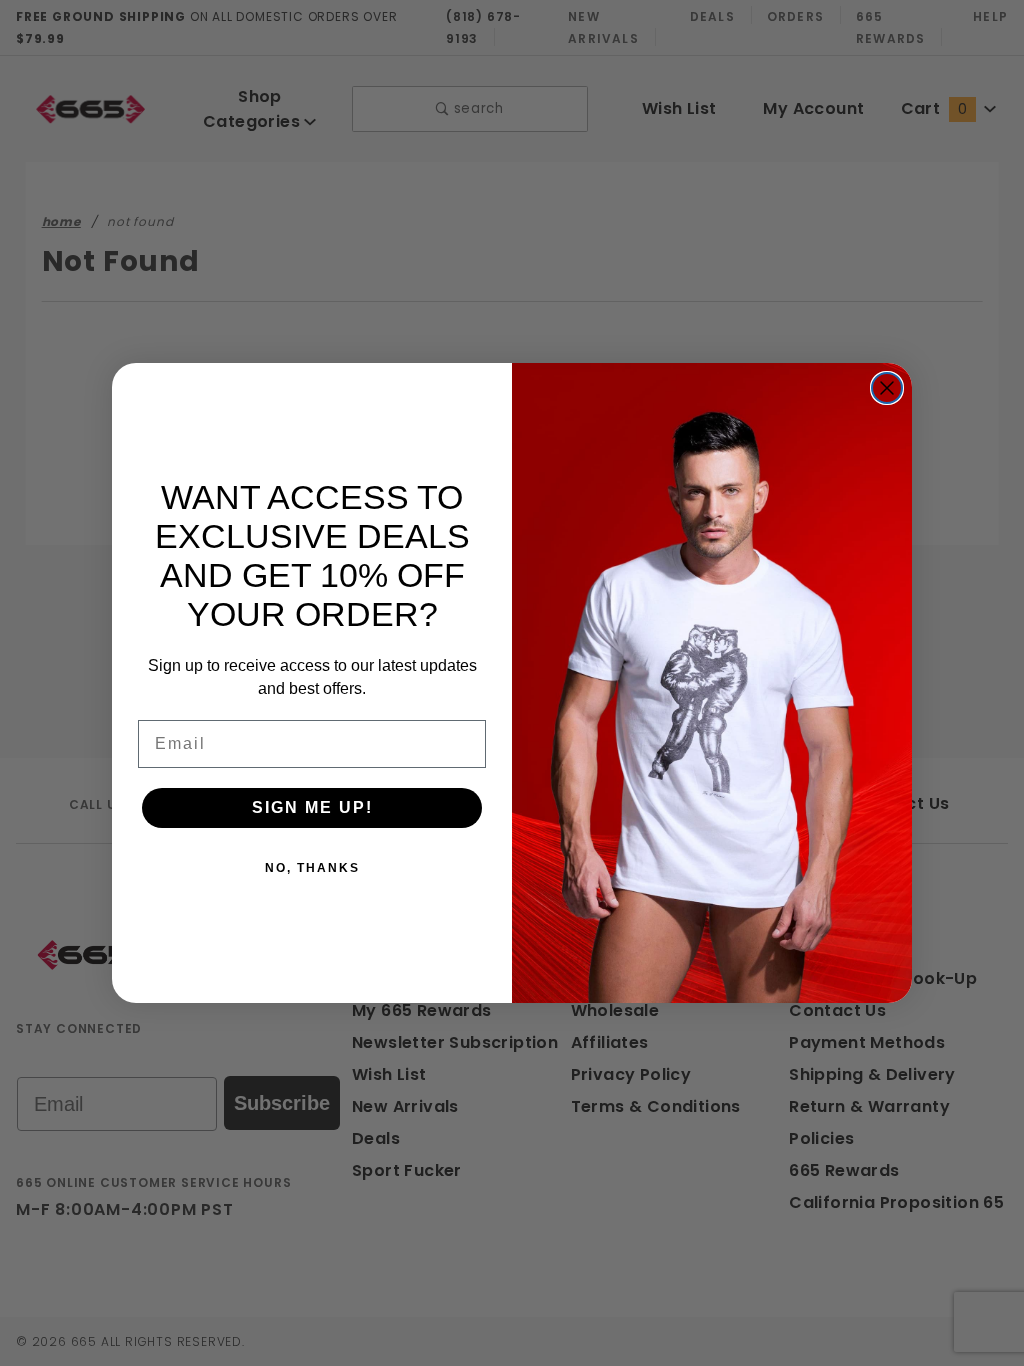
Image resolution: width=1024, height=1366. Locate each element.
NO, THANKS (312, 868)
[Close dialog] (887, 388)
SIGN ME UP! (312, 807)
